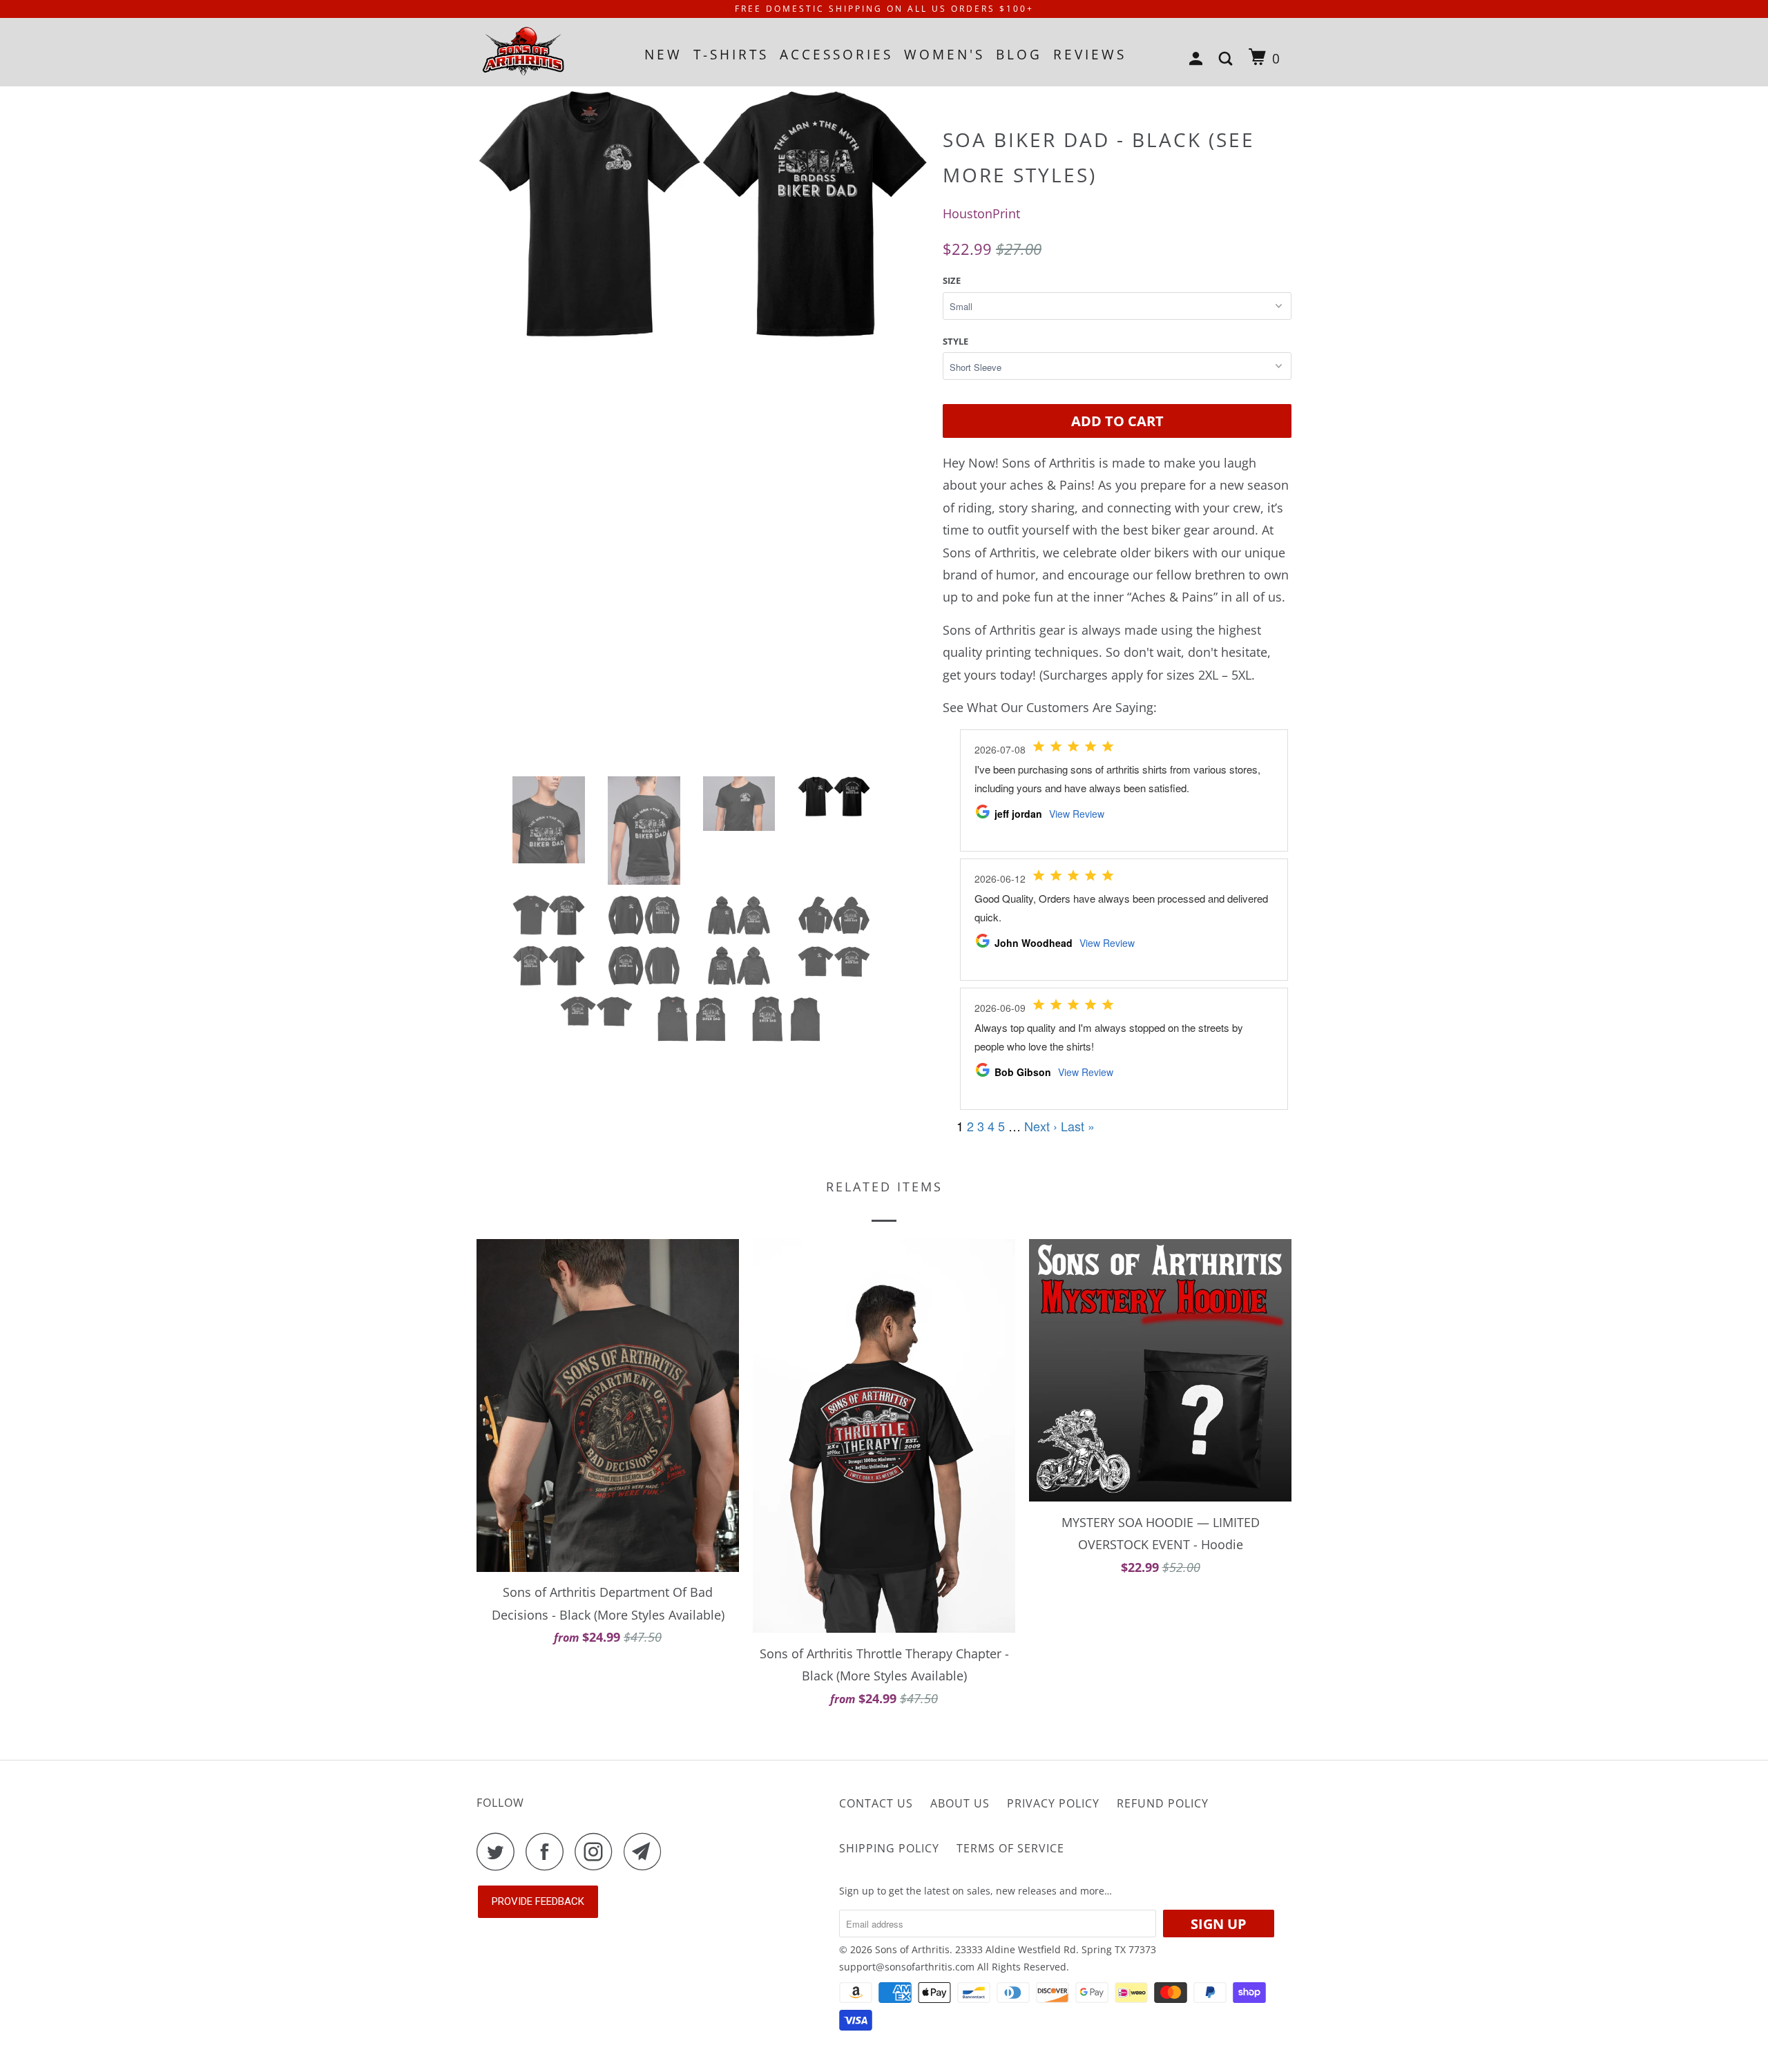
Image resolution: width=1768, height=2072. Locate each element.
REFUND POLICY (1163, 1803)
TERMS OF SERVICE (1010, 1848)
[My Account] (1199, 59)
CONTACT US (876, 1803)
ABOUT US (960, 1803)
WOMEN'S (944, 55)
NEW (663, 55)
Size (952, 280)
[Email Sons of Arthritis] (646, 1851)
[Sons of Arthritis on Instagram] (597, 1851)
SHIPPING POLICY (889, 1848)
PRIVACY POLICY (1053, 1803)
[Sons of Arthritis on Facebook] (548, 1851)
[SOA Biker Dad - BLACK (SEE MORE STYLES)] (703, 360)
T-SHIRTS (731, 55)
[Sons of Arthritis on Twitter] (499, 1851)
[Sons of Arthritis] (547, 52)
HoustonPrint (981, 213)
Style (955, 341)
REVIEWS (1090, 55)
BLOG (1019, 55)
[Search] (1228, 59)
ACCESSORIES (836, 55)
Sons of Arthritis (912, 1949)
